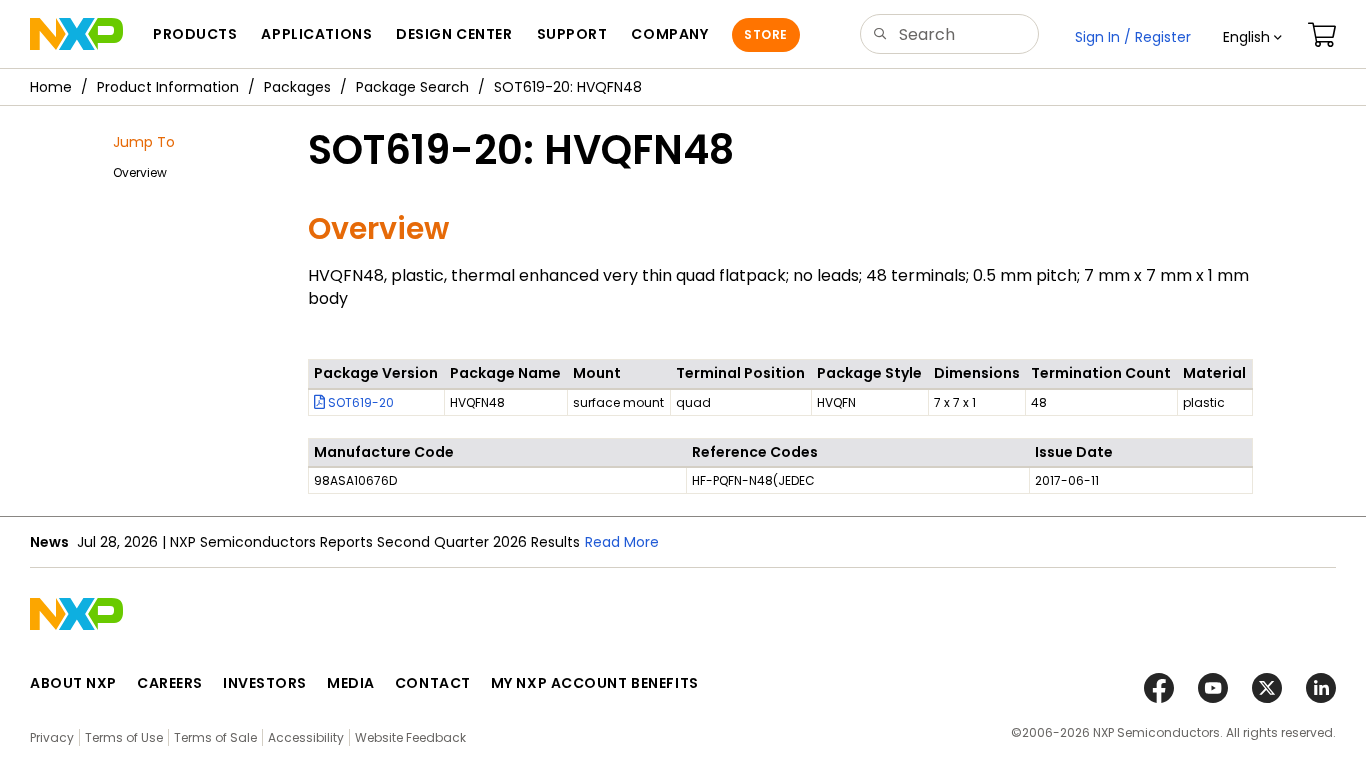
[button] (1252, 37)
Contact (433, 683)
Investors (265, 683)
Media (351, 683)
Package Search (412, 87)
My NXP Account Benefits (595, 683)
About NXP (73, 683)
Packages (297, 87)
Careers (170, 683)
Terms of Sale (215, 737)
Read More (622, 542)
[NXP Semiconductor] (76, 34)
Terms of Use (124, 737)
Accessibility (306, 737)
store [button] (765, 34)
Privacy (52, 737)
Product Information (168, 87)
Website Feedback (410, 737)
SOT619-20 (359, 402)
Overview (140, 172)
